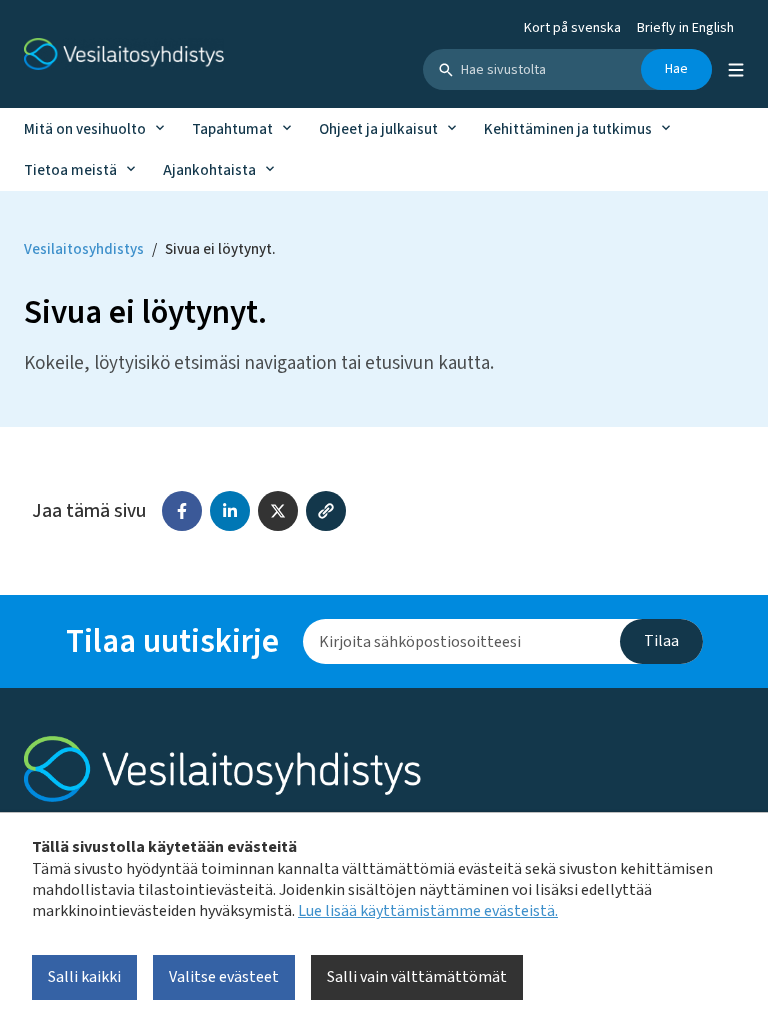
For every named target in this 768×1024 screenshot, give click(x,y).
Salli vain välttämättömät (417, 977)
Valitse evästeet (224, 977)
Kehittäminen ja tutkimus (568, 129)
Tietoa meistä (70, 170)
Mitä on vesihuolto (85, 129)
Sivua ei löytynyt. (220, 249)
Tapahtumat (232, 129)
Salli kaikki (84, 977)
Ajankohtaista (209, 170)
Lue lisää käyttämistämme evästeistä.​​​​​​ (428, 911)
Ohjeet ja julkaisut (378, 129)
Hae (676, 69)
